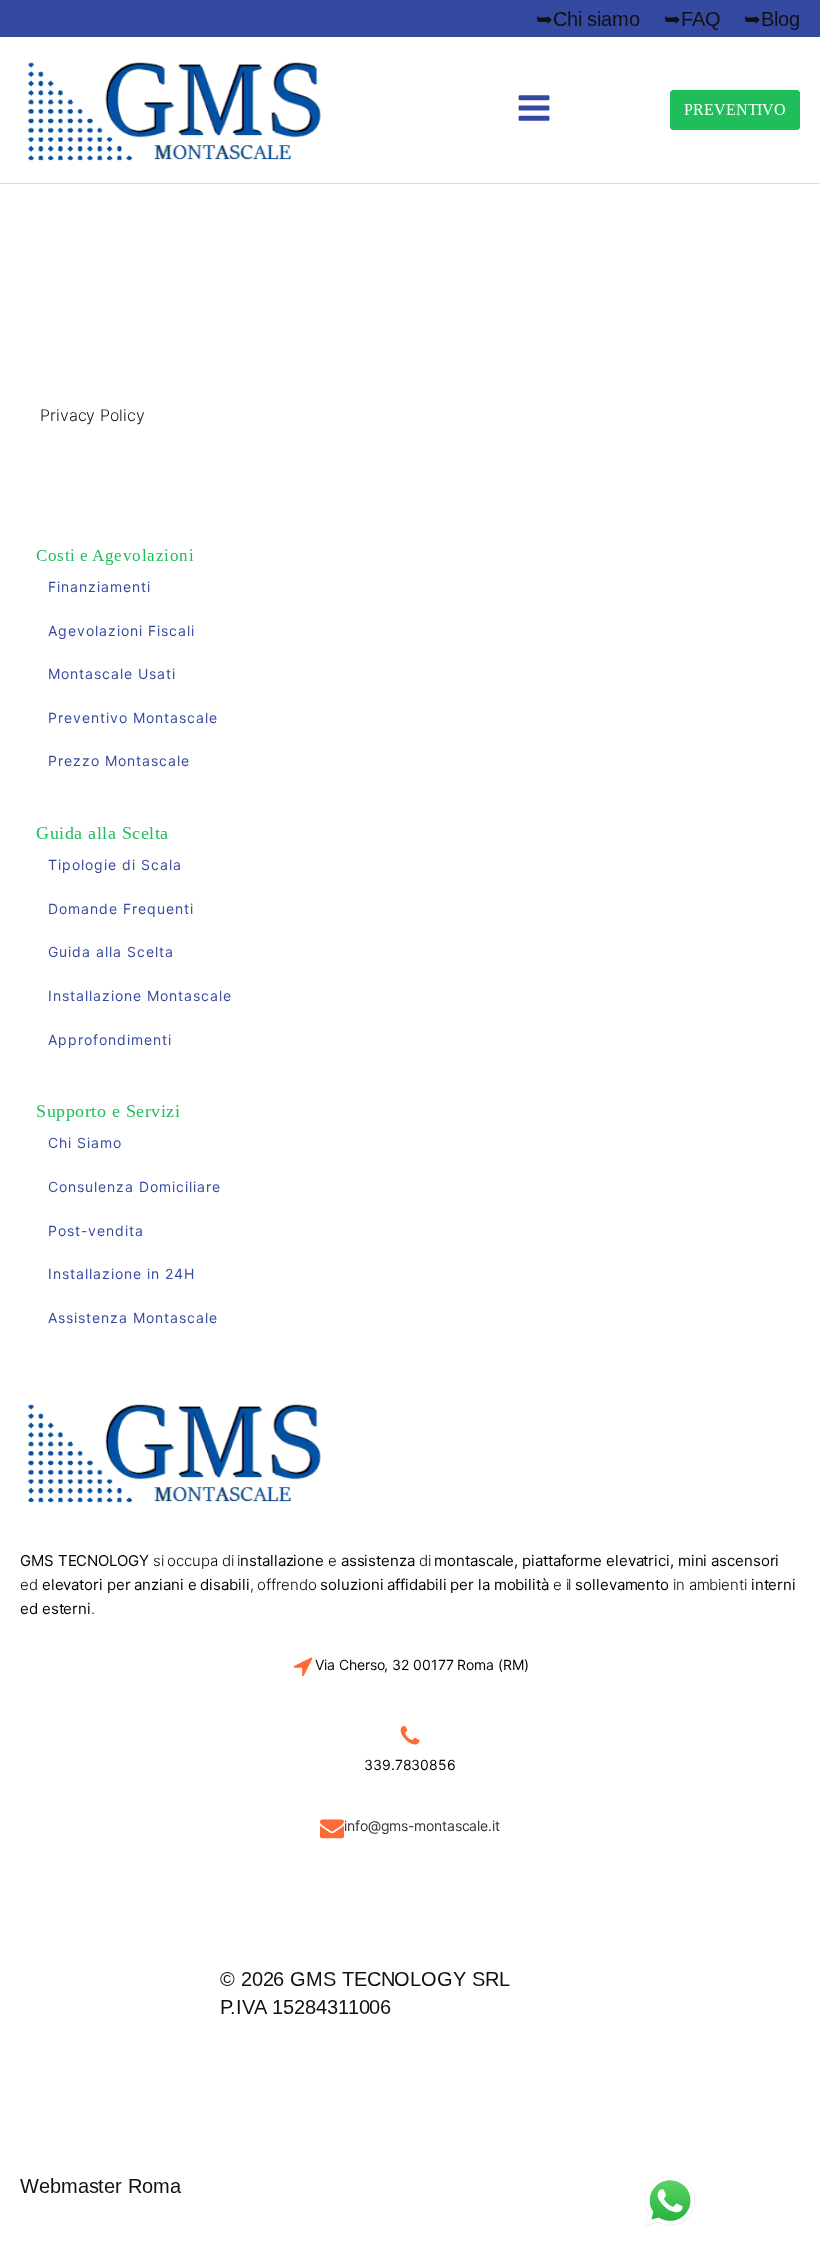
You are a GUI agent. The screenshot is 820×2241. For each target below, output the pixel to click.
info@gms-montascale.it (422, 1825)
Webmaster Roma (100, 2186)
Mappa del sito (305, 2071)
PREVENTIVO (735, 109)
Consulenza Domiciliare (134, 1186)
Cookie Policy (138, 1995)
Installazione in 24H (121, 1273)
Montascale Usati (112, 673)
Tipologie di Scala (115, 864)
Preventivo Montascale (133, 717)
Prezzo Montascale (119, 760)
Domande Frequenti (121, 908)
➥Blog (772, 19)
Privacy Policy (92, 415)
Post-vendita (96, 1230)
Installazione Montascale (140, 995)
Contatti (305, 2090)
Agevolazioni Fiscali (121, 630)
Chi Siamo (85, 1142)
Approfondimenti (110, 1039)
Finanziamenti (99, 586)
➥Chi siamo (588, 19)
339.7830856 (410, 1764)
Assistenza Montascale (133, 1317)
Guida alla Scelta (111, 951)
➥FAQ (692, 19)
